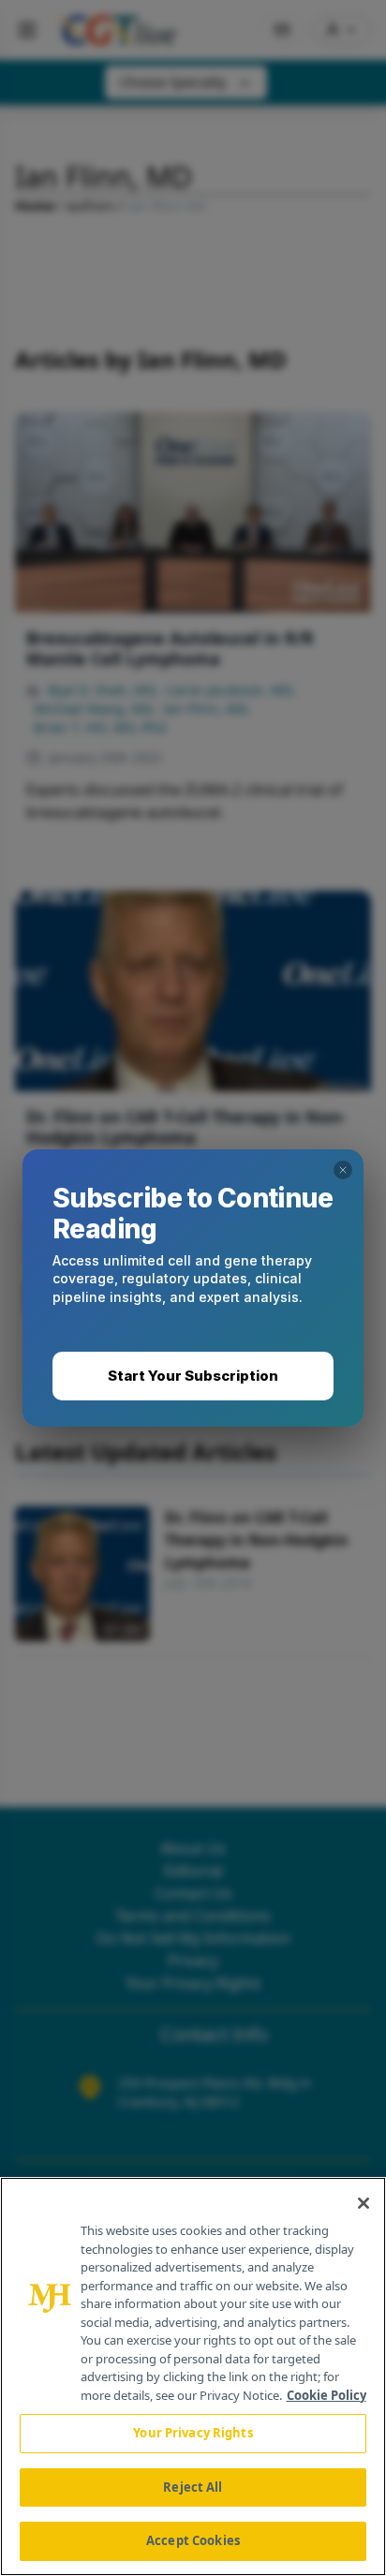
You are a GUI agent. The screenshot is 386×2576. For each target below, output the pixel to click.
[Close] (364, 2203)
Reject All (193, 2487)
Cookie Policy (327, 2395)
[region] (193, 2376)
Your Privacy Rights (193, 2433)
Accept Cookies (193, 2540)
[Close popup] (343, 1170)
